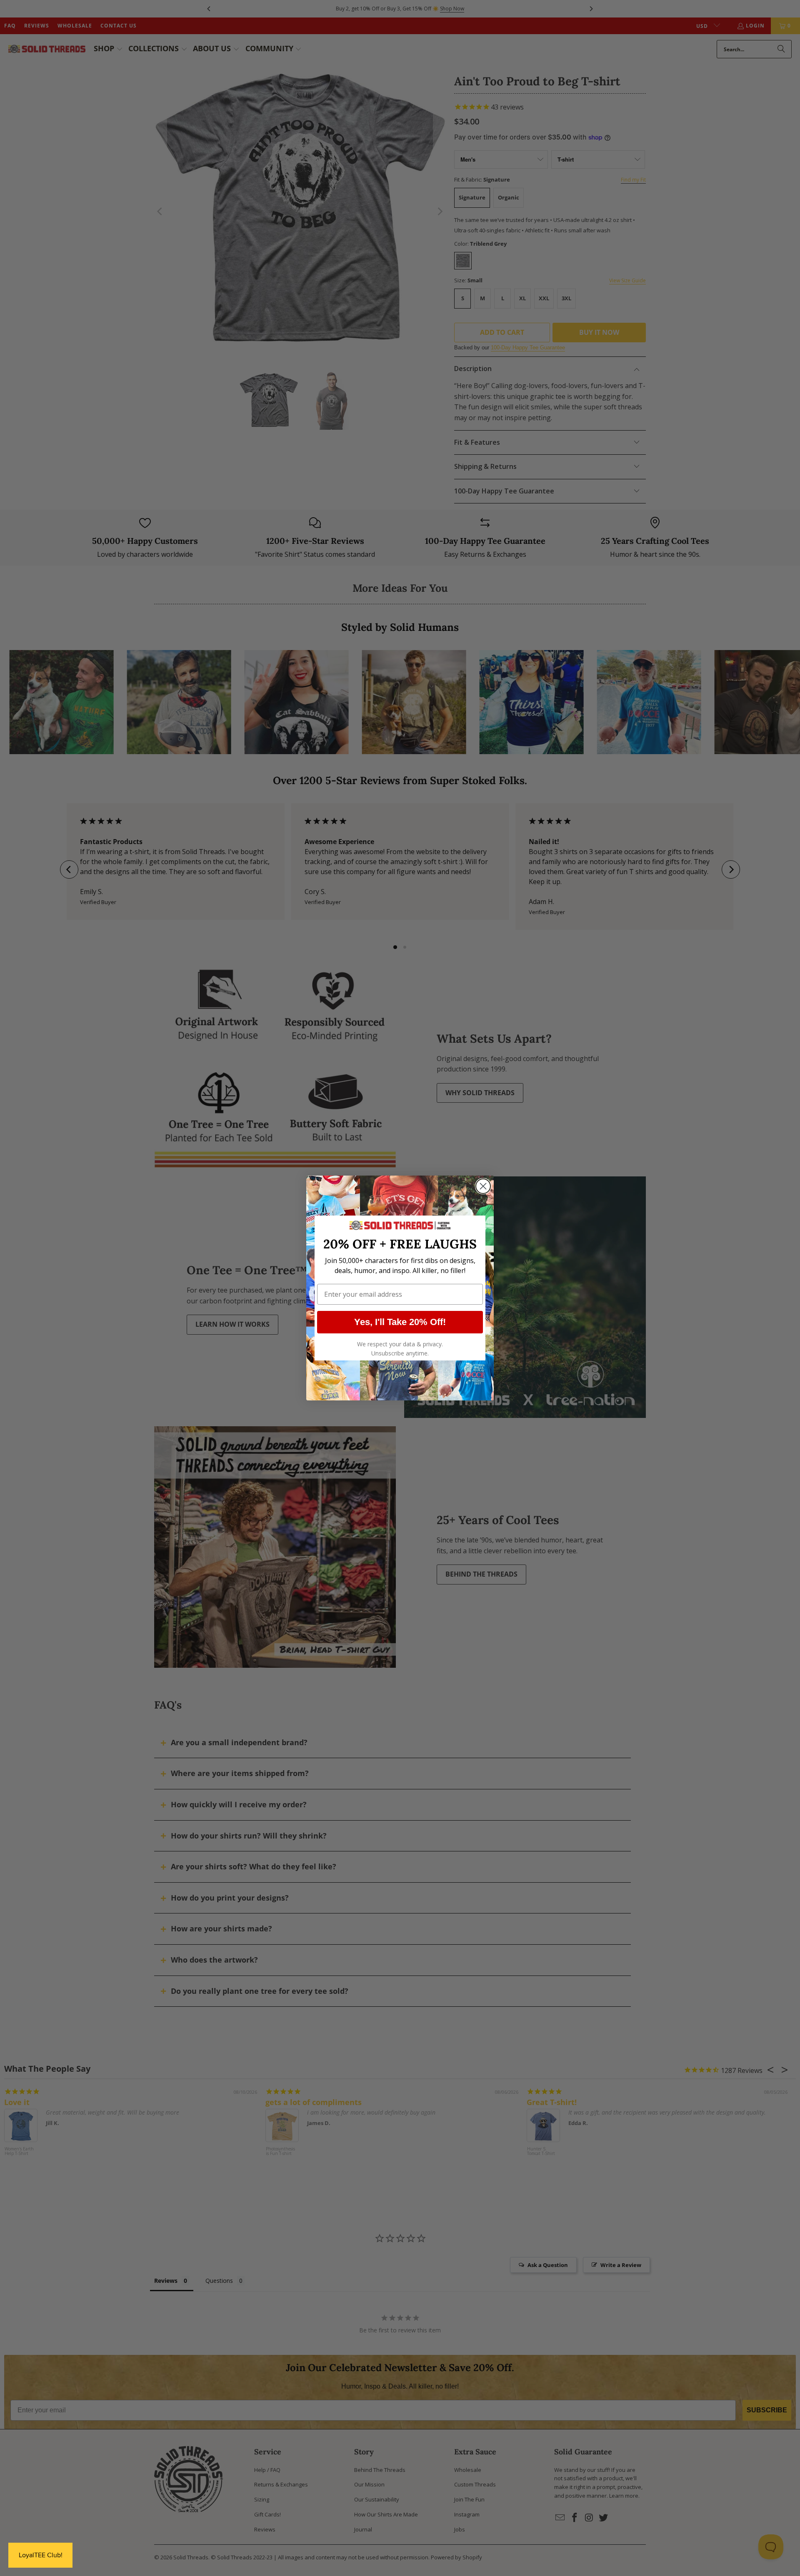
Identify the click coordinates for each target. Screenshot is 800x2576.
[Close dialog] (483, 1186)
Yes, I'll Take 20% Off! (400, 1322)
